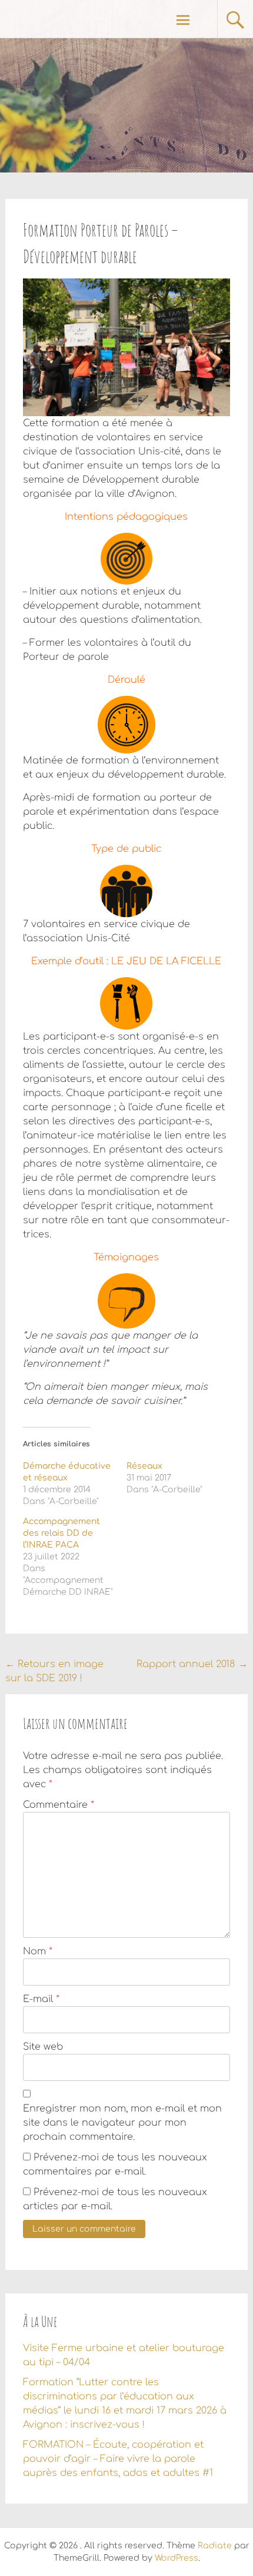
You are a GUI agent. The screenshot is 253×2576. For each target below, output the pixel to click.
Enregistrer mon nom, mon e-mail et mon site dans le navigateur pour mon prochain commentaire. (122, 2123)
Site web (43, 2047)
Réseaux (144, 1466)
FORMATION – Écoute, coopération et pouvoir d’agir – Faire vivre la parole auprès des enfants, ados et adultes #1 (118, 2459)
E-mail (41, 1999)
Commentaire (59, 1805)
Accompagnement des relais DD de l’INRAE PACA (61, 1533)
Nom (38, 1951)
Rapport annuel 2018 (192, 1664)
